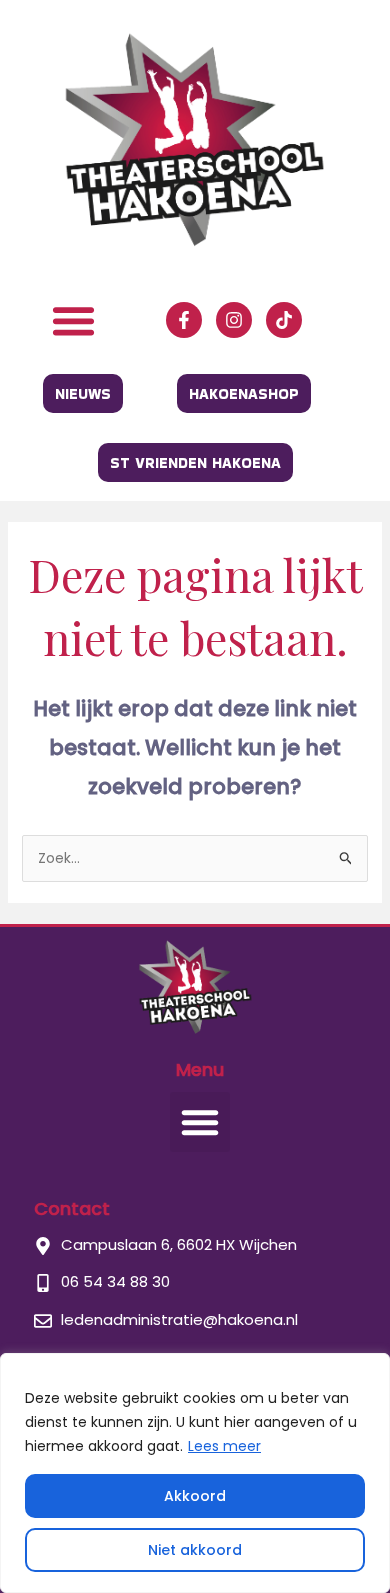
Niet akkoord (195, 1550)
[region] (195, 1473)
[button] (73, 320)
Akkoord (195, 1496)
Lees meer (224, 1446)
